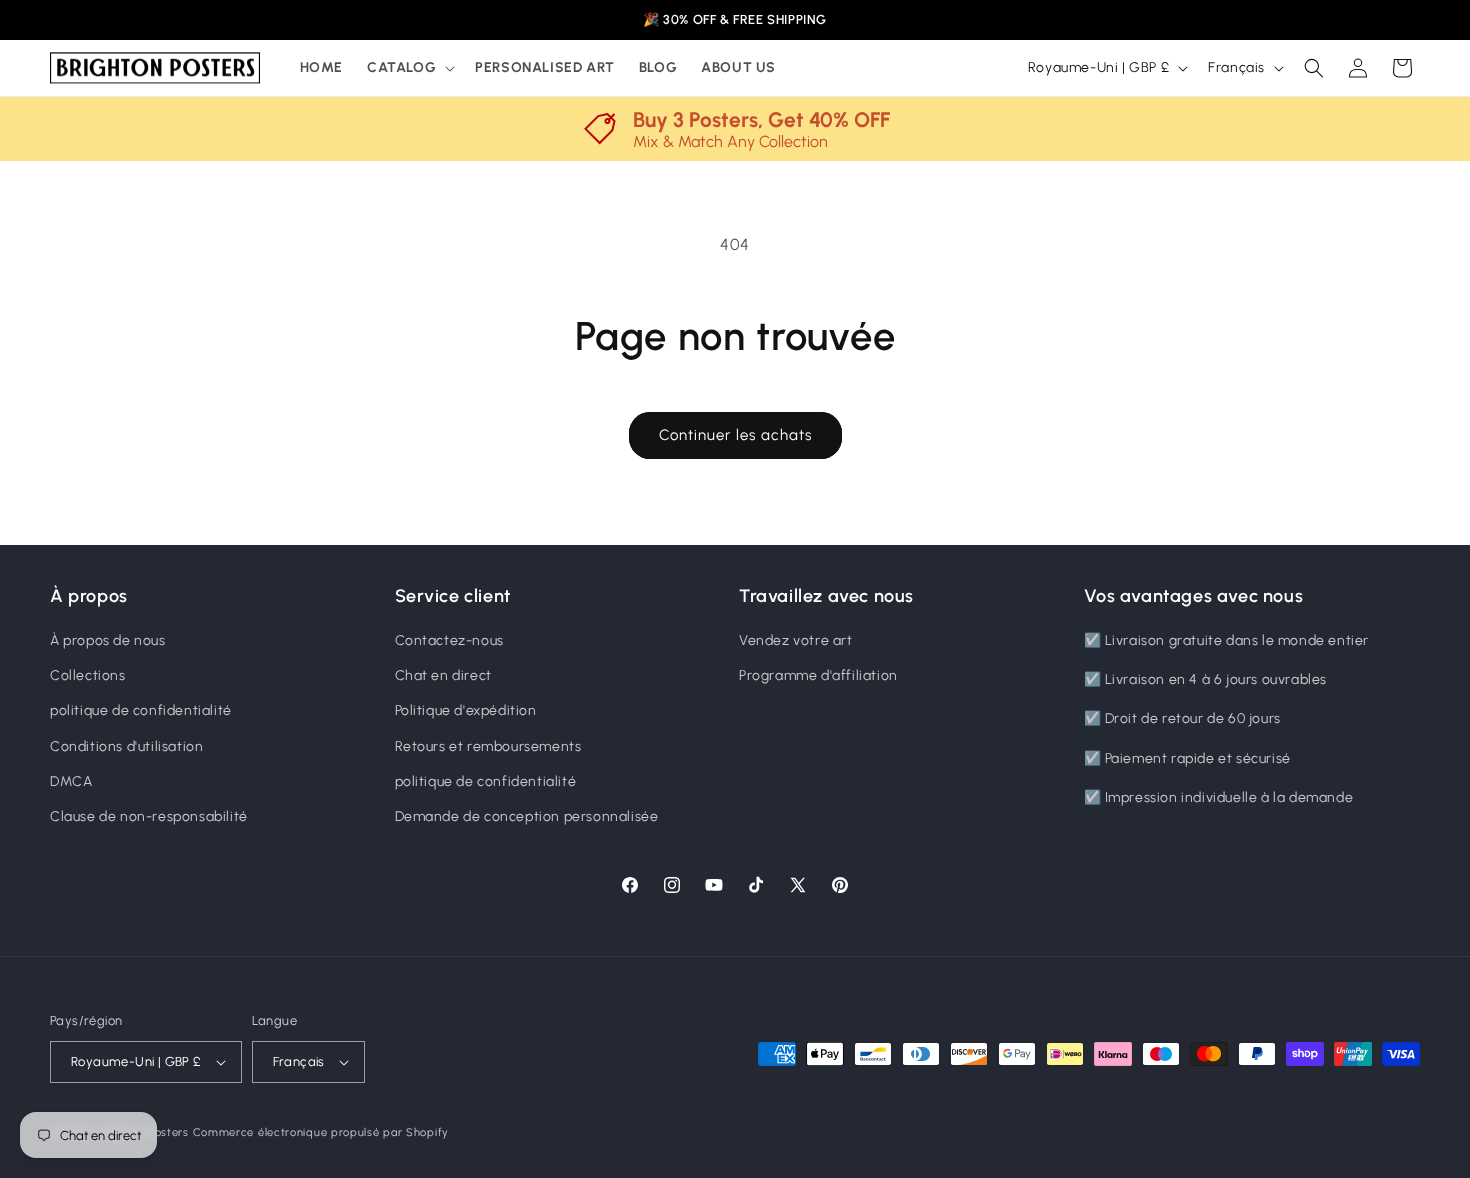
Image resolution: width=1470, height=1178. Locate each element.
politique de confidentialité (141, 710)
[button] (409, 68)
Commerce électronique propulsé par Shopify (321, 1132)
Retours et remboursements (488, 746)
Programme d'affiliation (818, 675)
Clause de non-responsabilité (149, 816)
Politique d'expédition (466, 710)
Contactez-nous (449, 640)
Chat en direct (443, 675)
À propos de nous (108, 640)
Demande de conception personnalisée (527, 816)
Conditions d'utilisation (126, 746)
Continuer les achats (735, 435)
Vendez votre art (796, 640)
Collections (88, 675)
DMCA (71, 781)
